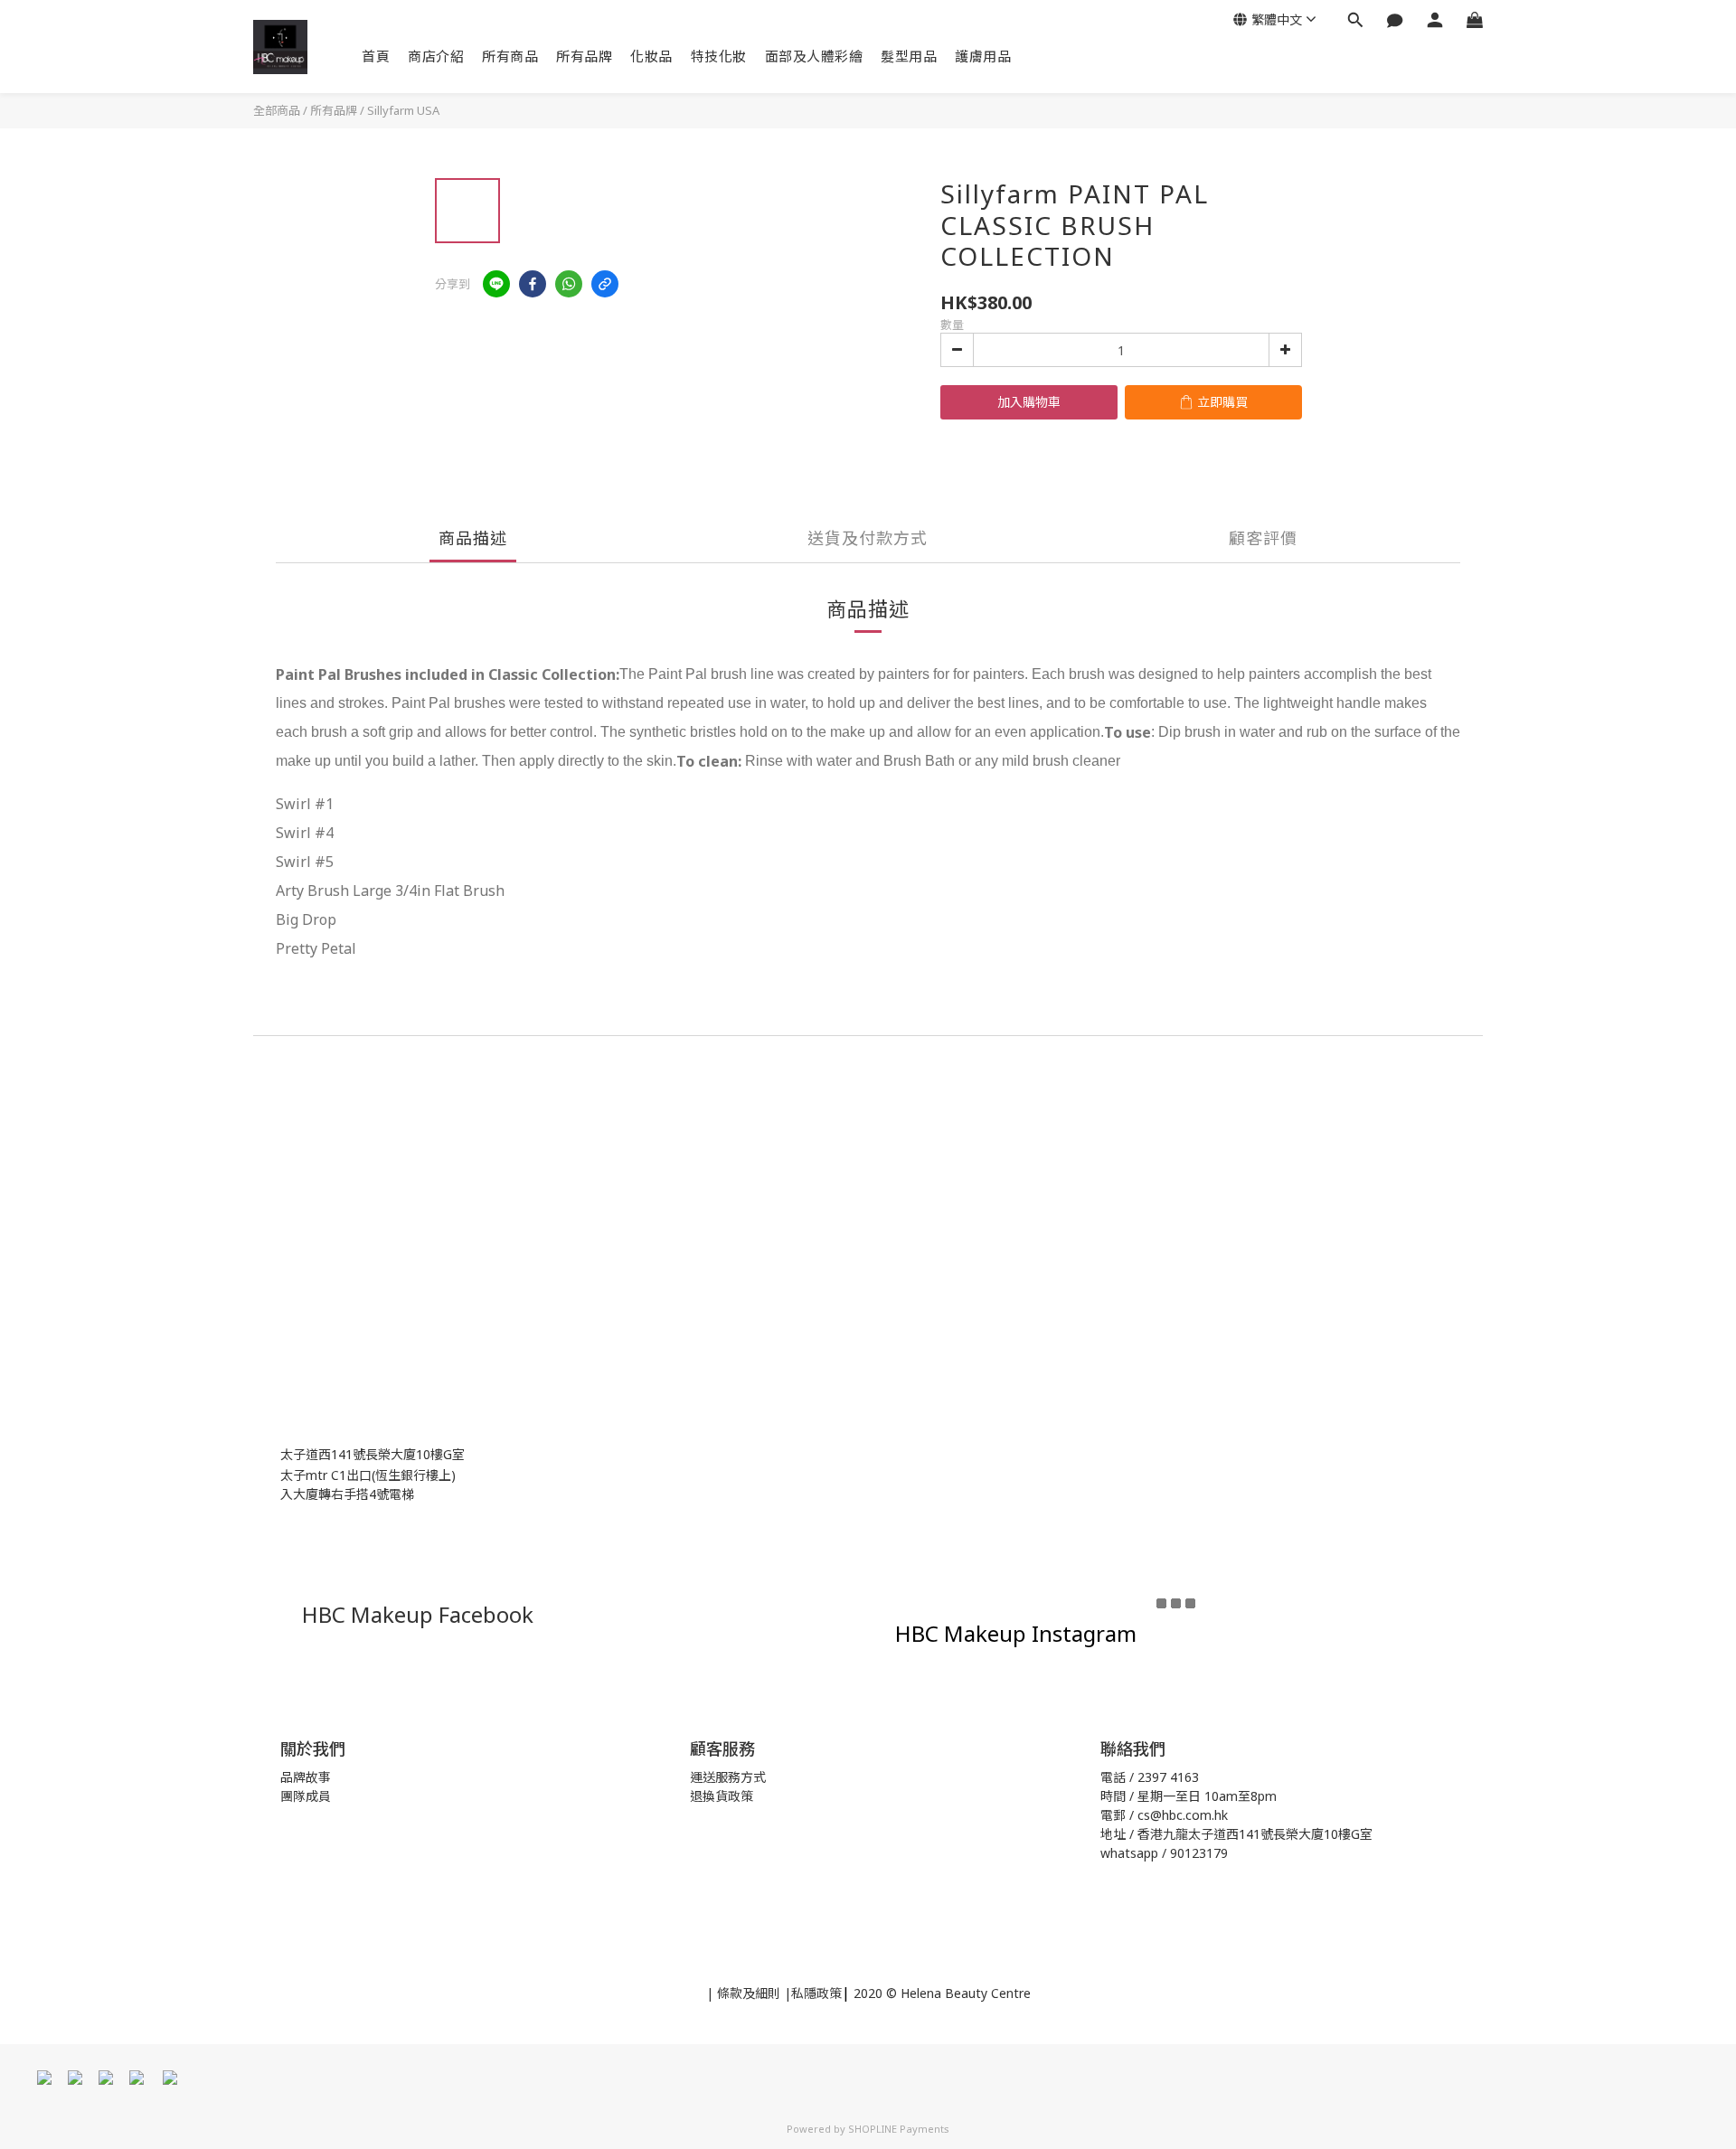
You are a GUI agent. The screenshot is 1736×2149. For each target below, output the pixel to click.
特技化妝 (719, 56)
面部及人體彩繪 (814, 56)
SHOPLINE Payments (899, 2129)
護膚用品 (983, 56)
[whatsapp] (569, 284)
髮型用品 (909, 56)
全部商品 (277, 110)
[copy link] (605, 284)
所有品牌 (584, 56)
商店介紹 (436, 56)
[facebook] (533, 284)
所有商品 (510, 56)
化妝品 (651, 56)
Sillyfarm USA (403, 110)
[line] (496, 284)
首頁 (376, 56)
